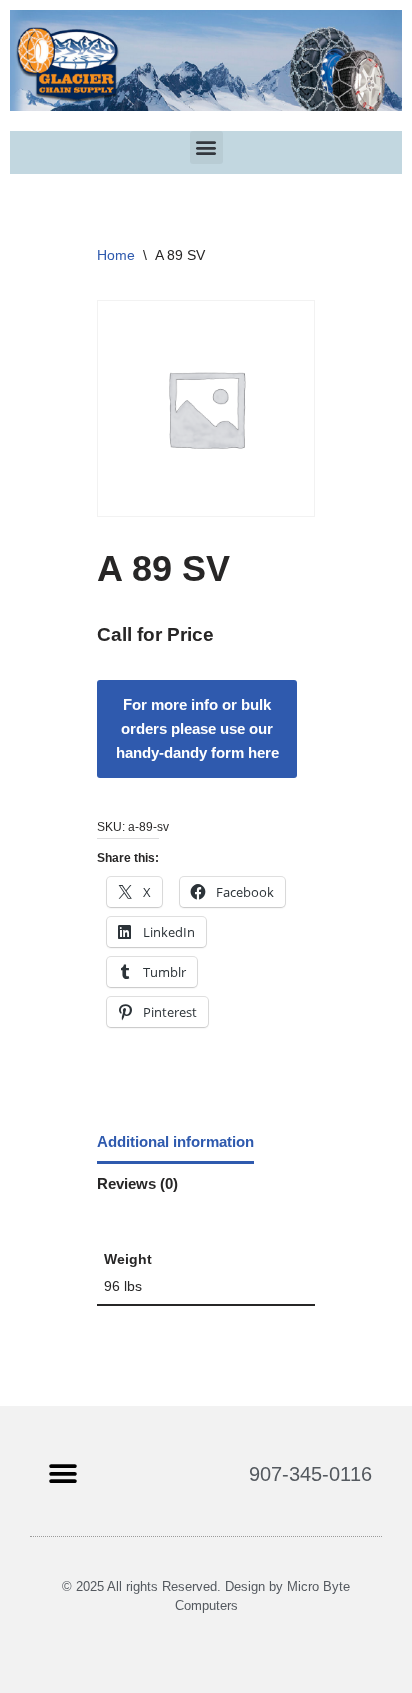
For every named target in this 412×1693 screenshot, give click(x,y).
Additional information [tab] (175, 1141)
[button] (206, 147)
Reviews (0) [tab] (137, 1183)
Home (116, 255)
